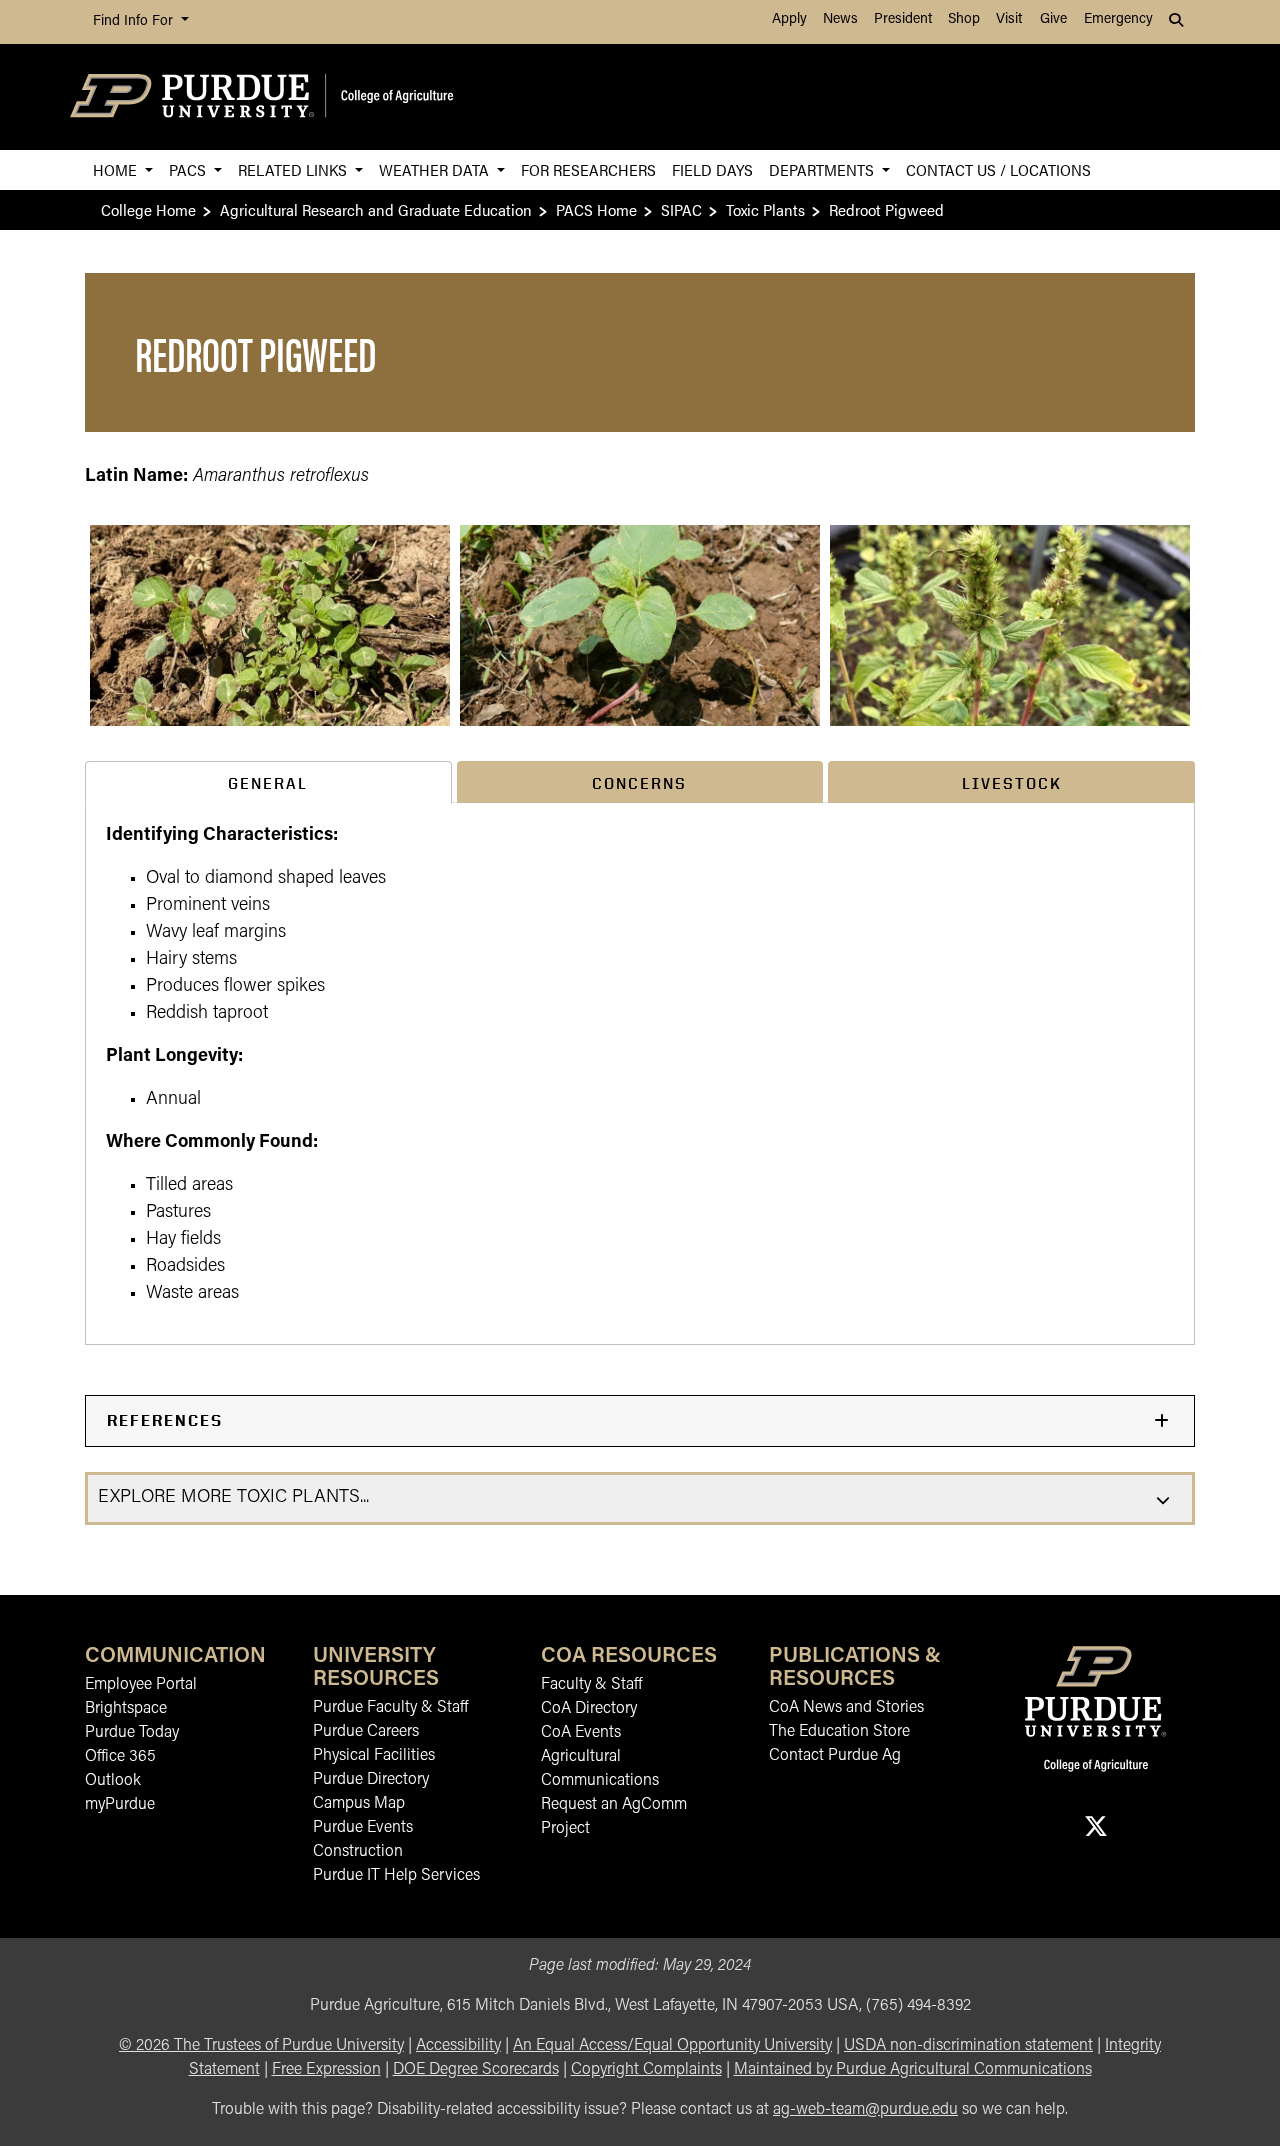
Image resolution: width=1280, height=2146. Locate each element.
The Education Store (839, 1732)
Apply (789, 19)
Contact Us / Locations (998, 169)
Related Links (294, 169)
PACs (189, 169)
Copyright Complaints (646, 2070)
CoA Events (581, 1733)
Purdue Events (363, 1828)
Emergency (1118, 19)
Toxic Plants (765, 209)
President (903, 19)
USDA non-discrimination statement (968, 2046)
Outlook (113, 1781)
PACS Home (596, 209)
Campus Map (359, 1804)
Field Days (712, 169)
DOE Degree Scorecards (476, 2070)
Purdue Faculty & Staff (390, 1708)
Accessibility (458, 2046)
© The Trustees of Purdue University (261, 2046)
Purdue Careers (366, 1732)
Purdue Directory (371, 1780)
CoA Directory (589, 1709)
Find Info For (135, 21)
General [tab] (268, 783)
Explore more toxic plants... (233, 1498)
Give (1053, 19)
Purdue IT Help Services (396, 1876)
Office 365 (120, 1757)
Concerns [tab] (639, 783)
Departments (823, 169)
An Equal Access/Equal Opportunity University (672, 2046)
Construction (358, 1852)
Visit (1009, 19)
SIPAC (681, 209)
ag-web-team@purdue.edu (865, 2110)
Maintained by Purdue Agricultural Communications (913, 2070)
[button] (270, 625)
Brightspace (126, 1709)
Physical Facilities (374, 1756)
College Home (148, 209)
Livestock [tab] (1012, 783)
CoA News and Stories (846, 1708)
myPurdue (120, 1805)
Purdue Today (132, 1733)
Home (117, 169)
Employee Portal (141, 1685)
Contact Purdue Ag (835, 1756)
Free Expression (326, 2070)
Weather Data (436, 169)
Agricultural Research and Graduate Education (376, 209)
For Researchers (588, 169)
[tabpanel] (640, 1073)
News (840, 19)
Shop (964, 19)
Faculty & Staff (591, 1685)
